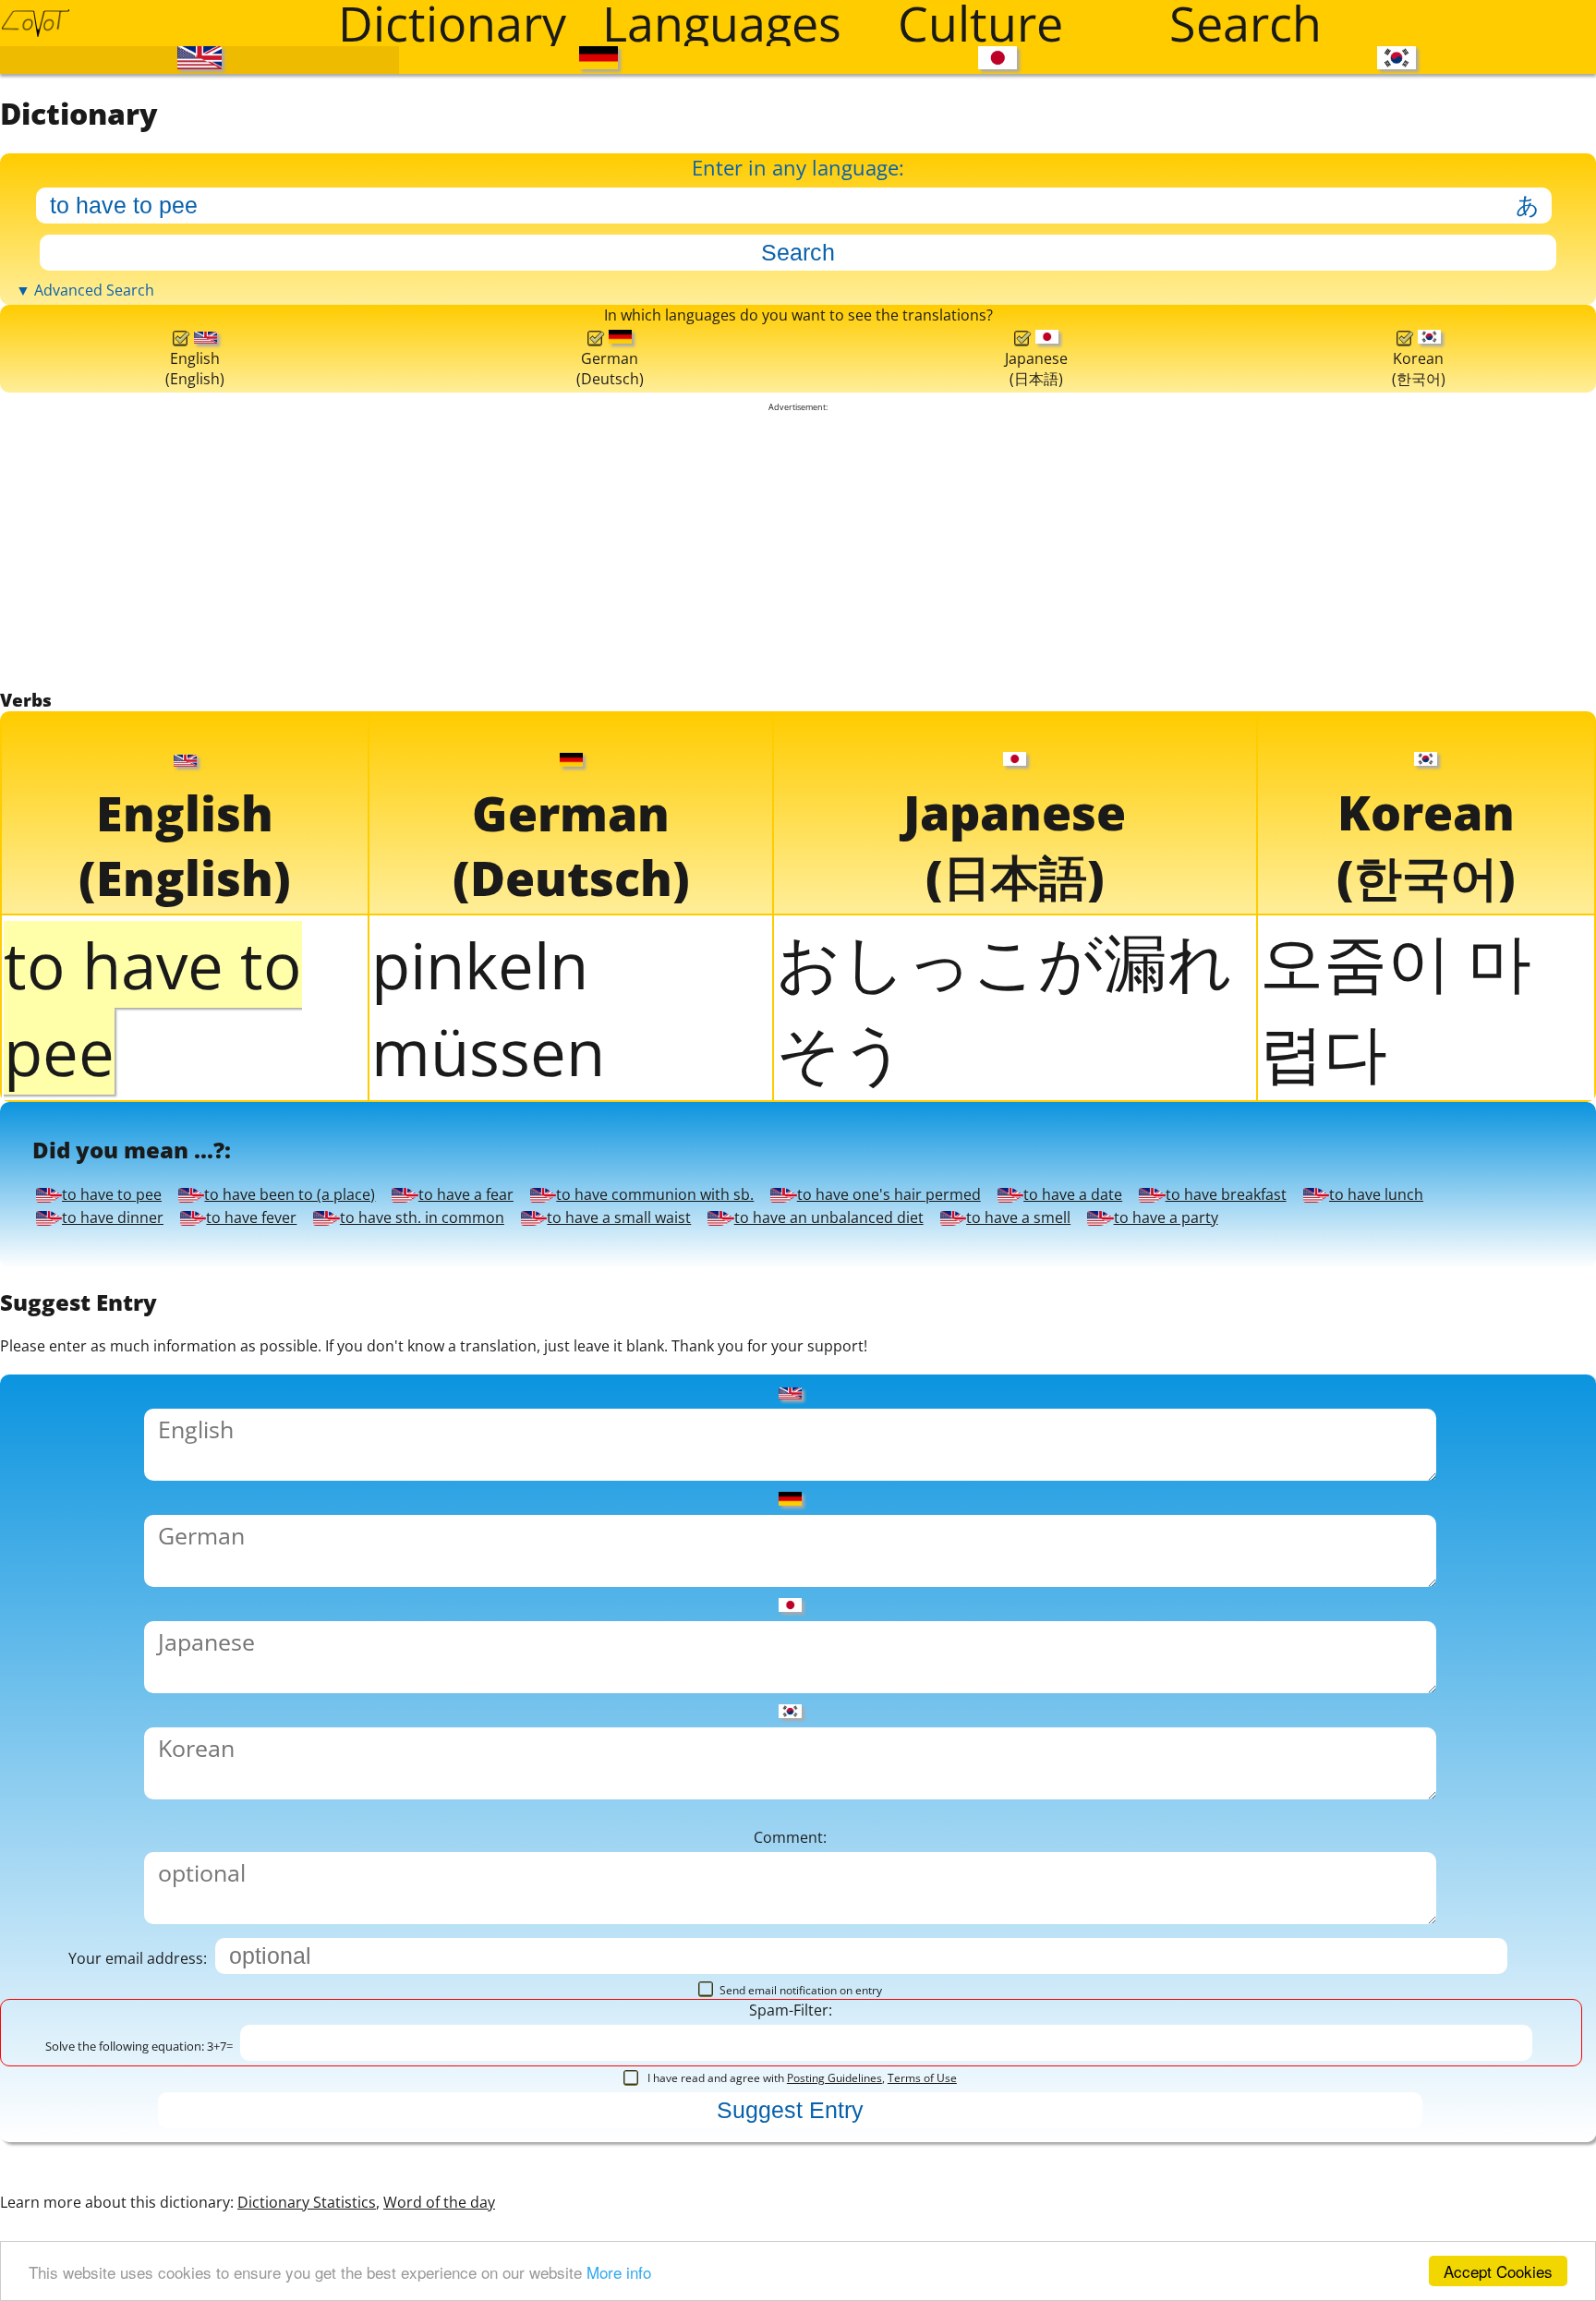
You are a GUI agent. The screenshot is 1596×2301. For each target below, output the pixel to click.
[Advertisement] (798, 1164)
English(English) (193, 926)
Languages (722, 23)
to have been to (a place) (825, 2088)
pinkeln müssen (488, 1688)
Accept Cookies (1498, 2271)
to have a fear (239, 2165)
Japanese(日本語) (1032, 924)
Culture (980, 23)
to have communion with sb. (860, 2165)
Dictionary (452, 23)
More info (619, 2272)
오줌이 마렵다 (1396, 1686)
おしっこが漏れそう (1004, 1686)
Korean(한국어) (1418, 924)
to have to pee (247, 2088)
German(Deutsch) (605, 926)
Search (1245, 23)
